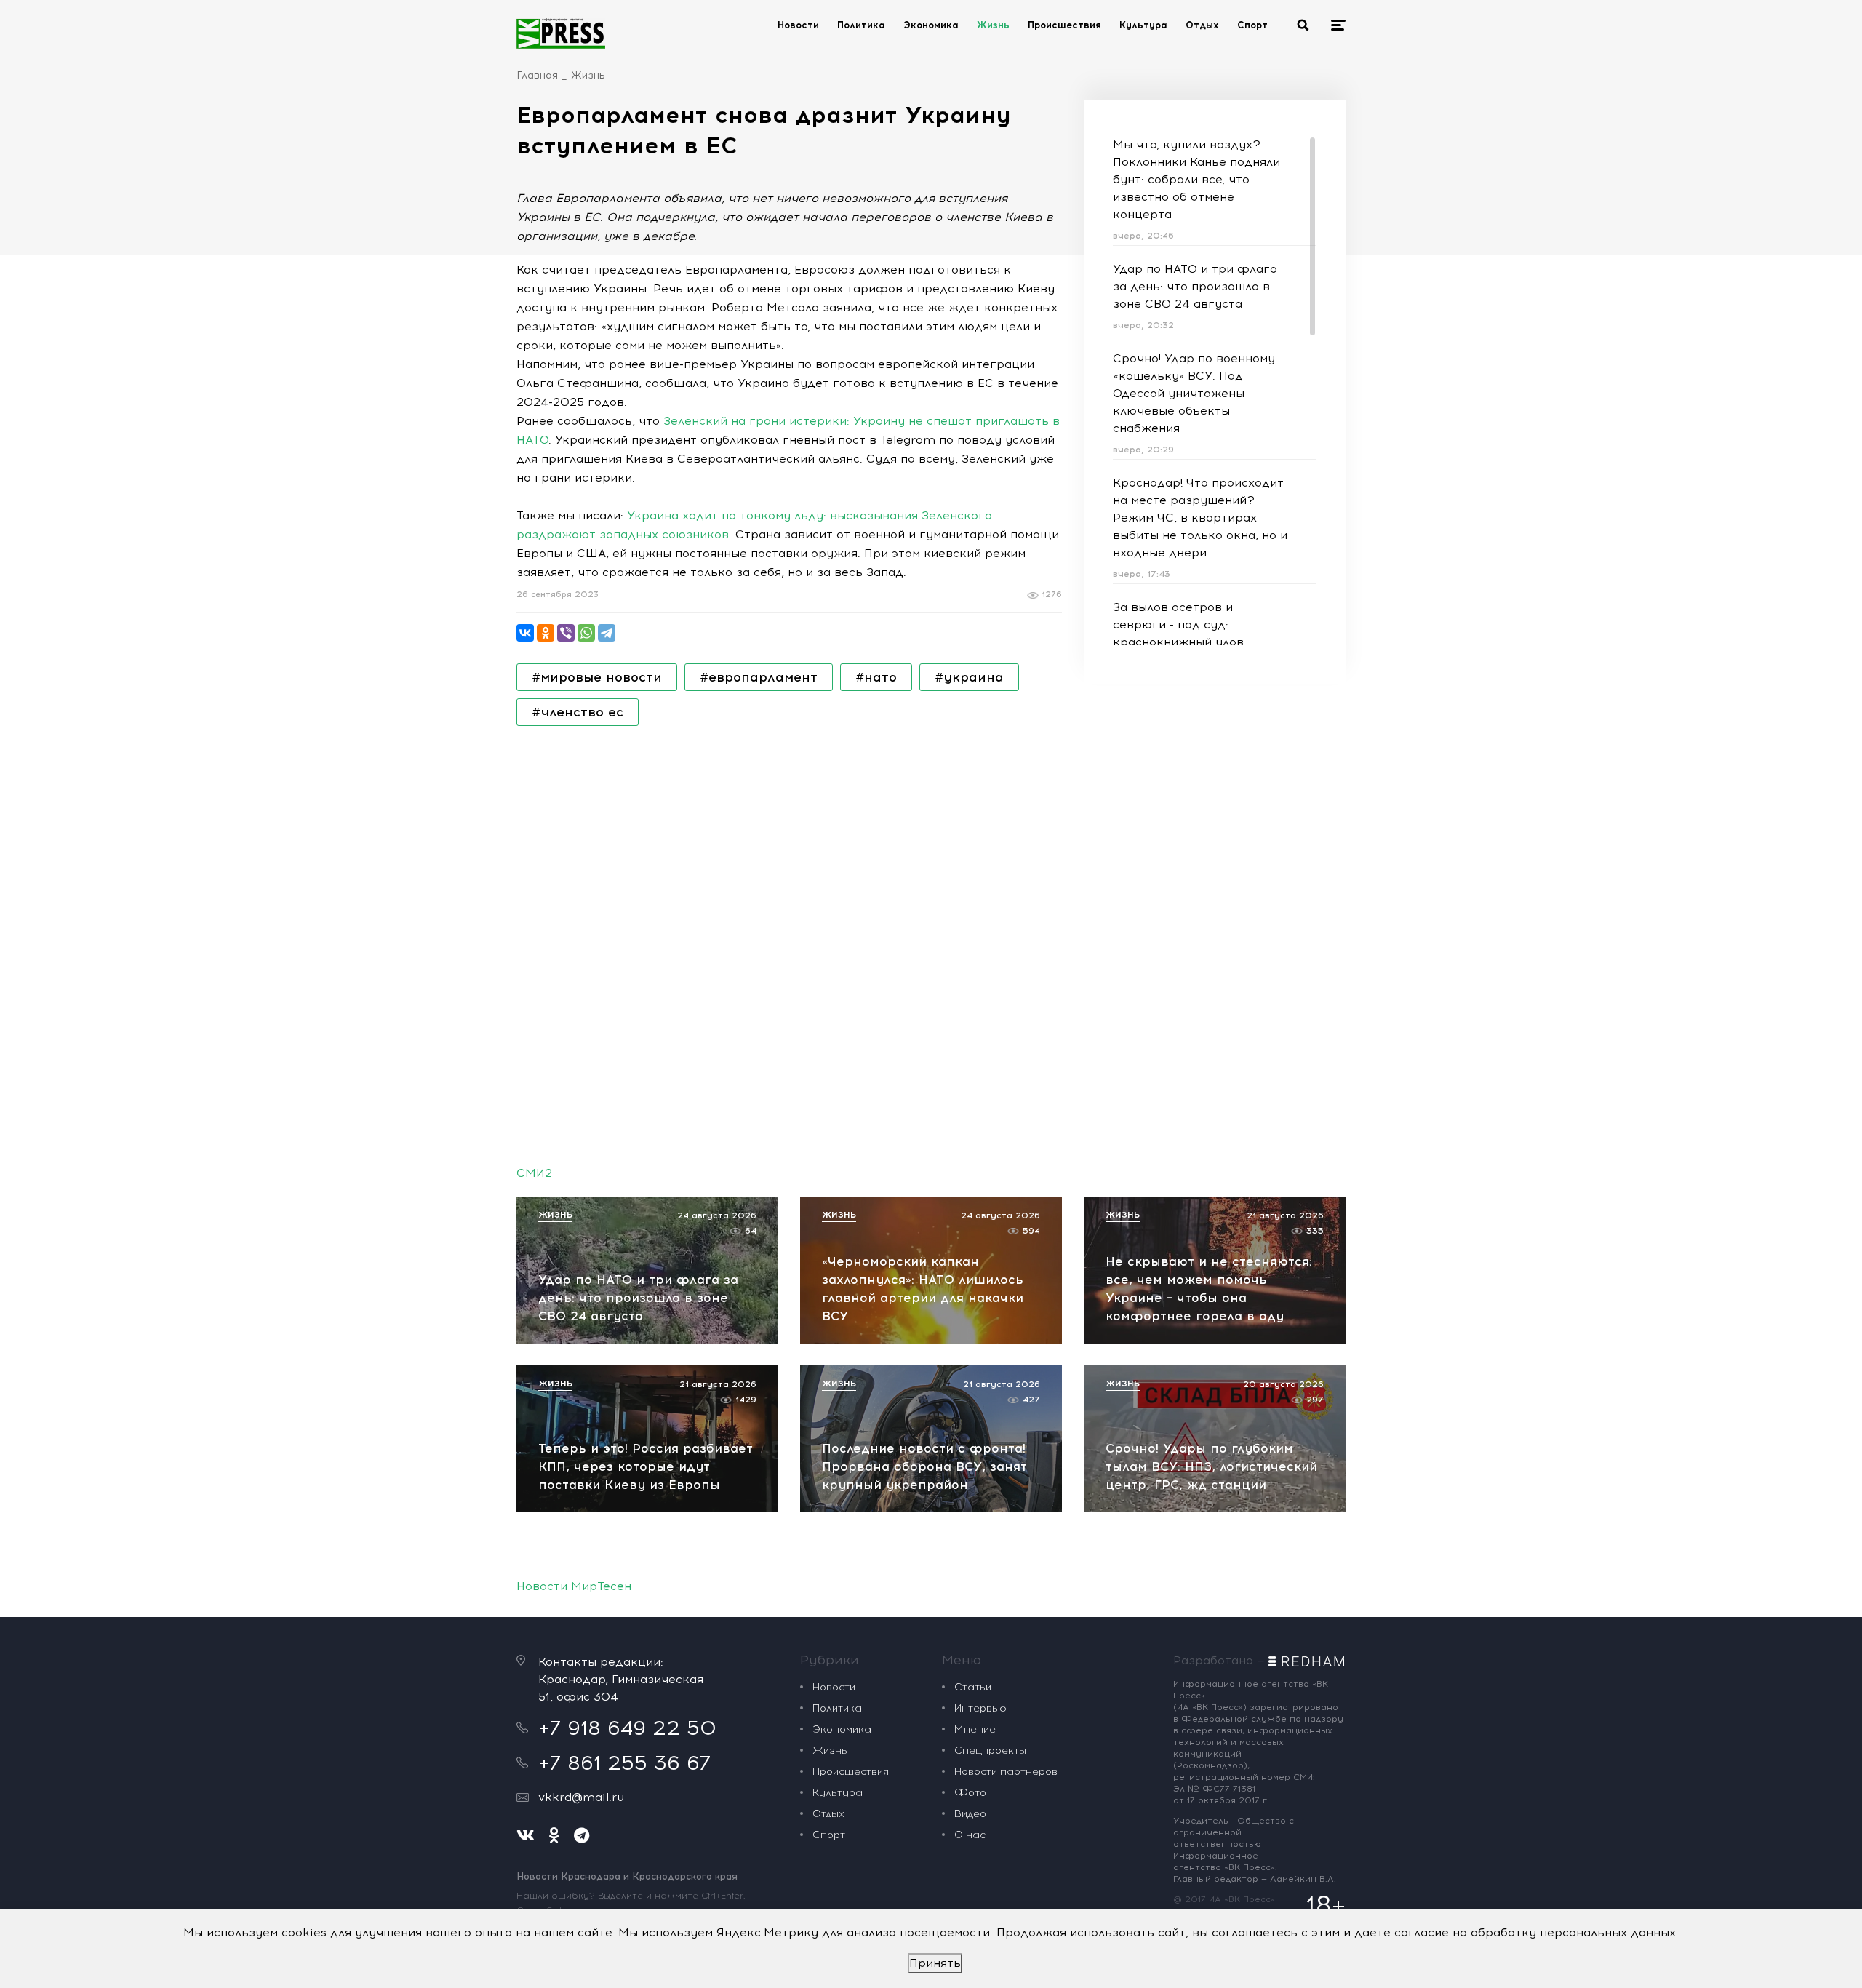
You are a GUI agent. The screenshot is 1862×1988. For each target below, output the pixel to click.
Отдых (1202, 25)
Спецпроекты (990, 1751)
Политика (861, 25)
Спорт (1252, 25)
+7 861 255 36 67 (624, 1763)
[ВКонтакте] (525, 633)
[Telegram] (607, 633)
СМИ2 (534, 1173)
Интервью (980, 1708)
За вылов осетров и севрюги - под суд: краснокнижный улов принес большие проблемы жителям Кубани (1195, 642)
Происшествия (1064, 25)
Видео (970, 1814)
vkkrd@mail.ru (581, 1797)
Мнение (975, 1729)
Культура (1143, 25)
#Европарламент (759, 677)
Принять (935, 1963)
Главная (537, 75)
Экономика (931, 25)
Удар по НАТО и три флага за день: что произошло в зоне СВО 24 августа (1195, 286)
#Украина (969, 677)
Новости (798, 25)
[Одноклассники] (546, 633)
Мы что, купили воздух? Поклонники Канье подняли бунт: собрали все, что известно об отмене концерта (1196, 179)
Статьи (973, 1687)
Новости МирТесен (574, 1586)
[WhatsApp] (586, 633)
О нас (970, 1835)
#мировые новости (597, 677)
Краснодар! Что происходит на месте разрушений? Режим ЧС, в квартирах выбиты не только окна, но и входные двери (1200, 518)
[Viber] (566, 633)
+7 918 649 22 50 (627, 1728)
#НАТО (876, 677)
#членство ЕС (578, 712)
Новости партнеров (1006, 1772)
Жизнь (993, 25)
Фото (970, 1793)
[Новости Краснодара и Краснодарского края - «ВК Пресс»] (561, 33)
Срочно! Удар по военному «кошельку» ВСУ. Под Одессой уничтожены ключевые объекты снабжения (1194, 393)
